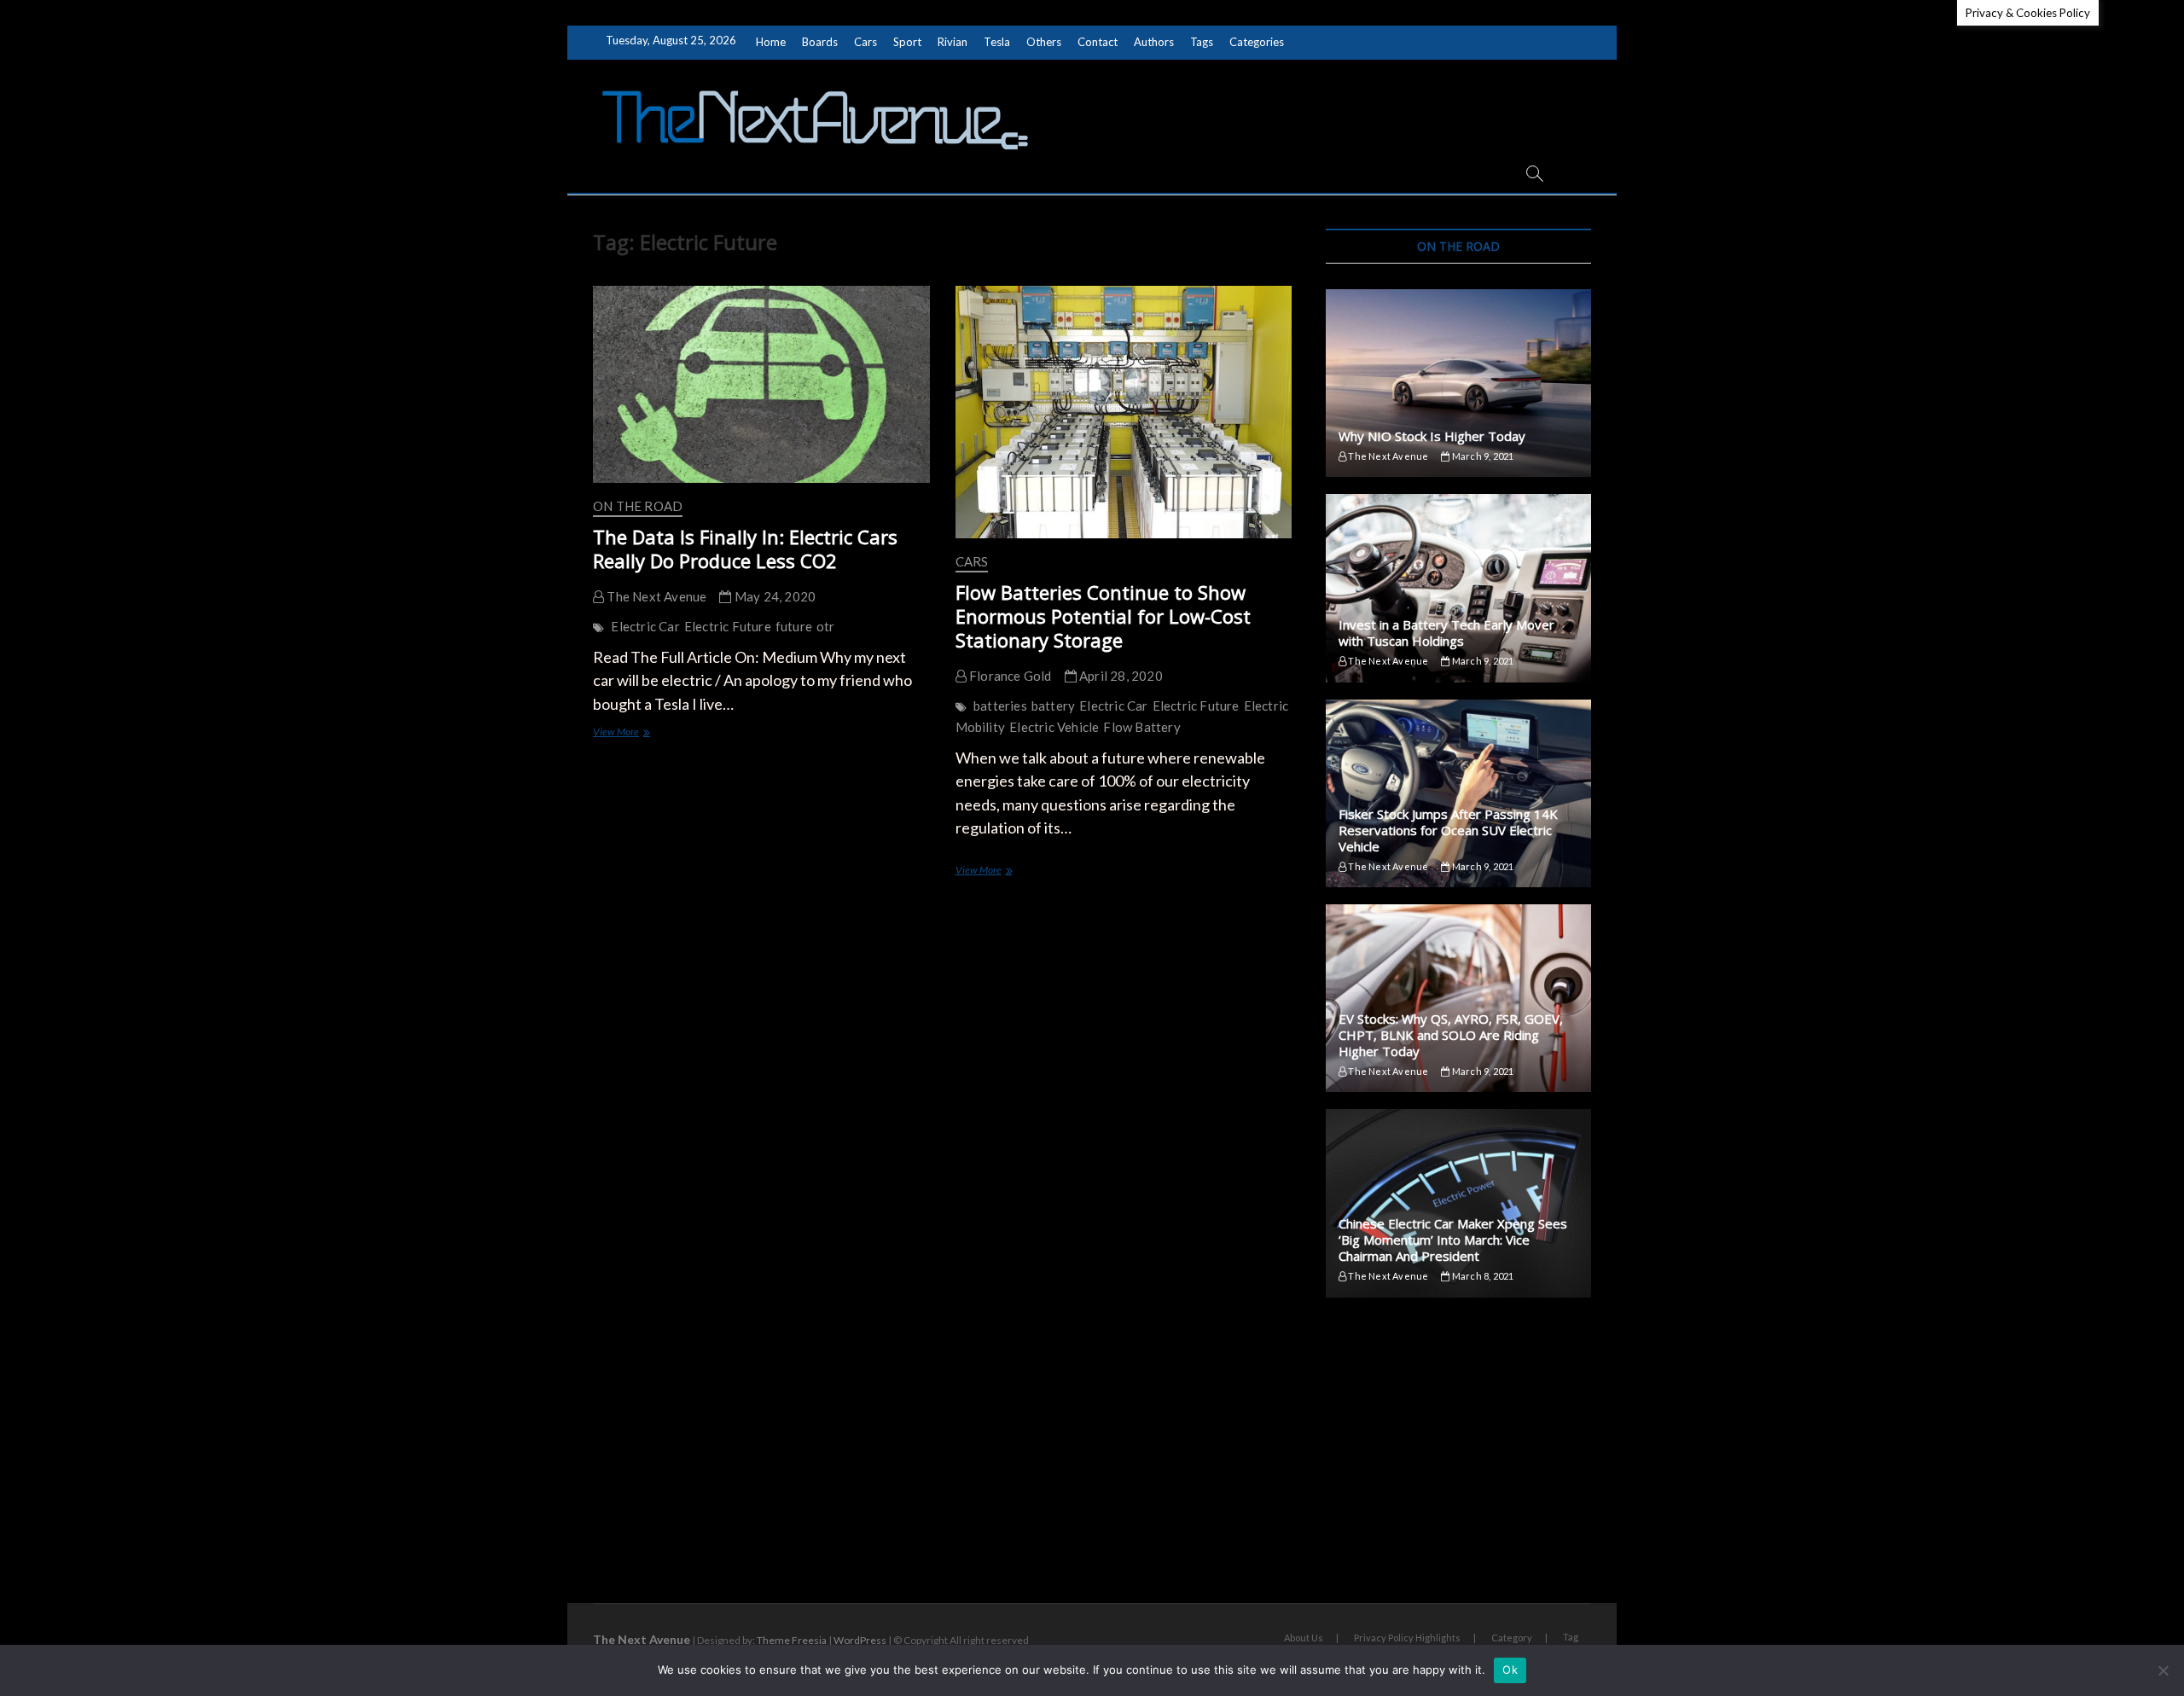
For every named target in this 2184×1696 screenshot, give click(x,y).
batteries (1000, 706)
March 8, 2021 (1482, 1276)
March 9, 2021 (1482, 456)
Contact (1098, 42)
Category (1512, 1638)
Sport (907, 42)
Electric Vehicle (1054, 727)
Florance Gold (1009, 676)
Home (771, 42)
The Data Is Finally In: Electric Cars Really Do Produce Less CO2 (745, 549)
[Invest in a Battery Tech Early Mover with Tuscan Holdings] (1458, 588)
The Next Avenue (655, 596)
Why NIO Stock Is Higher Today (1432, 436)
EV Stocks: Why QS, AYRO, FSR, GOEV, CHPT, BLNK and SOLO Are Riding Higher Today (1451, 1035)
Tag (1571, 1637)
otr (826, 626)
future (794, 626)
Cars (865, 42)
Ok (1510, 1670)
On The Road (638, 506)
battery (1053, 706)
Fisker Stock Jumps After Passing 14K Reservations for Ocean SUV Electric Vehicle (1448, 830)
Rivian (953, 42)
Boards (820, 42)
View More (633, 733)
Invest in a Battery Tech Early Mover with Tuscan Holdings (1446, 633)
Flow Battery (1141, 727)
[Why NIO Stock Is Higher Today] (1458, 383)
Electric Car (645, 626)
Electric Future (728, 626)
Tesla (997, 42)
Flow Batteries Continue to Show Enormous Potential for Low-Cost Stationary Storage (1103, 616)
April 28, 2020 (1120, 676)
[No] (2163, 1670)
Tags (1202, 42)
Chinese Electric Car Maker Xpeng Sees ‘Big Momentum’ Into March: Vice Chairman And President (1453, 1240)
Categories (1257, 42)
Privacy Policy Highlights (1407, 1638)
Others (1044, 42)
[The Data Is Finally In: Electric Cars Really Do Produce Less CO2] (761, 384)
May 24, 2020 (774, 596)
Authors (1154, 42)
